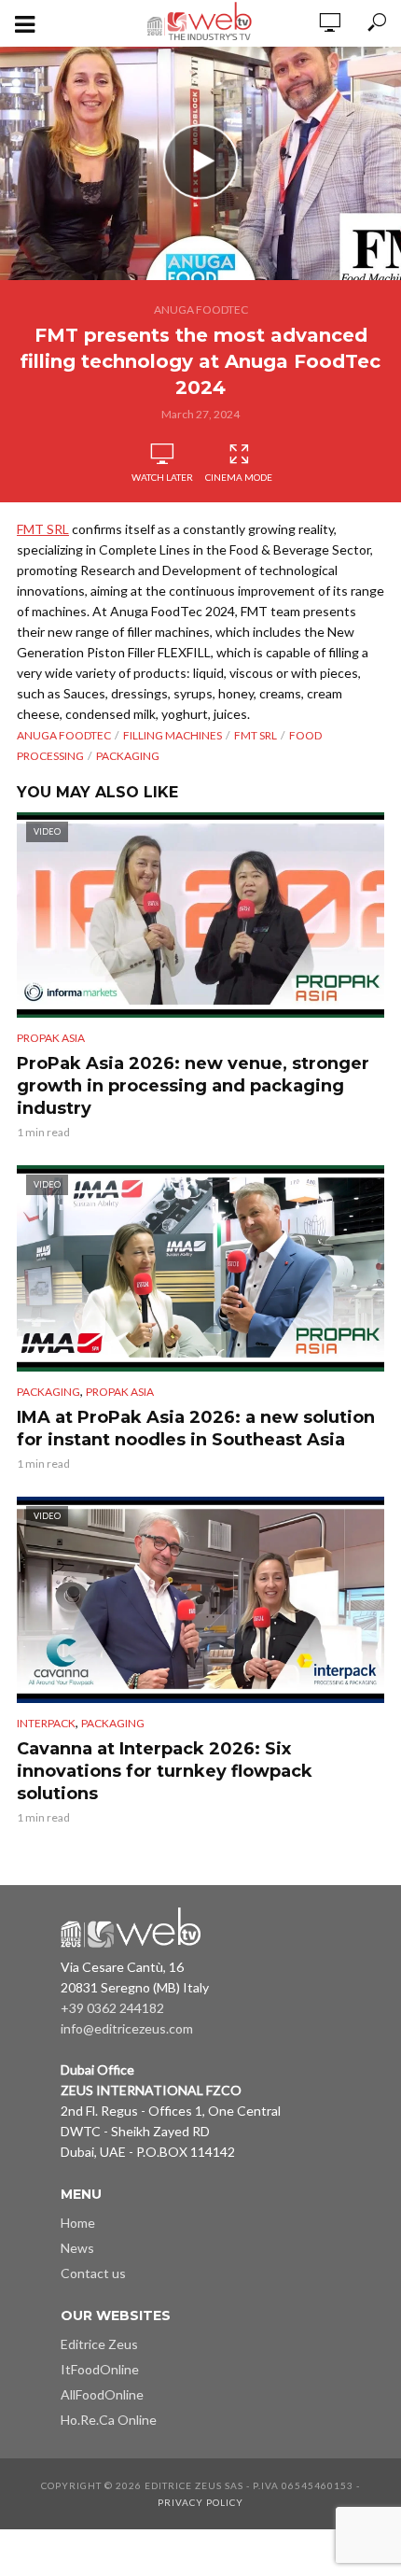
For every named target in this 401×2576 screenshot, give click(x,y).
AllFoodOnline (102, 2394)
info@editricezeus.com (127, 2028)
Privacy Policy (200, 2502)
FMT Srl (256, 735)
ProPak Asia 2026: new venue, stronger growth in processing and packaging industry (193, 1086)
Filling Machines (173, 735)
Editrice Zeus (99, 2344)
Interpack (46, 1723)
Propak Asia (51, 1038)
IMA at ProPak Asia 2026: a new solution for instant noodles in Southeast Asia (196, 1429)
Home (78, 2223)
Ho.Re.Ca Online (109, 2420)
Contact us (93, 2273)
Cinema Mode (239, 477)
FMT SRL (43, 529)
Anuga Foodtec (201, 310)
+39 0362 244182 (112, 2008)
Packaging (128, 756)
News (77, 2248)
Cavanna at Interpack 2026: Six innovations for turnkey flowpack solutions (165, 1771)
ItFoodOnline (100, 2369)
